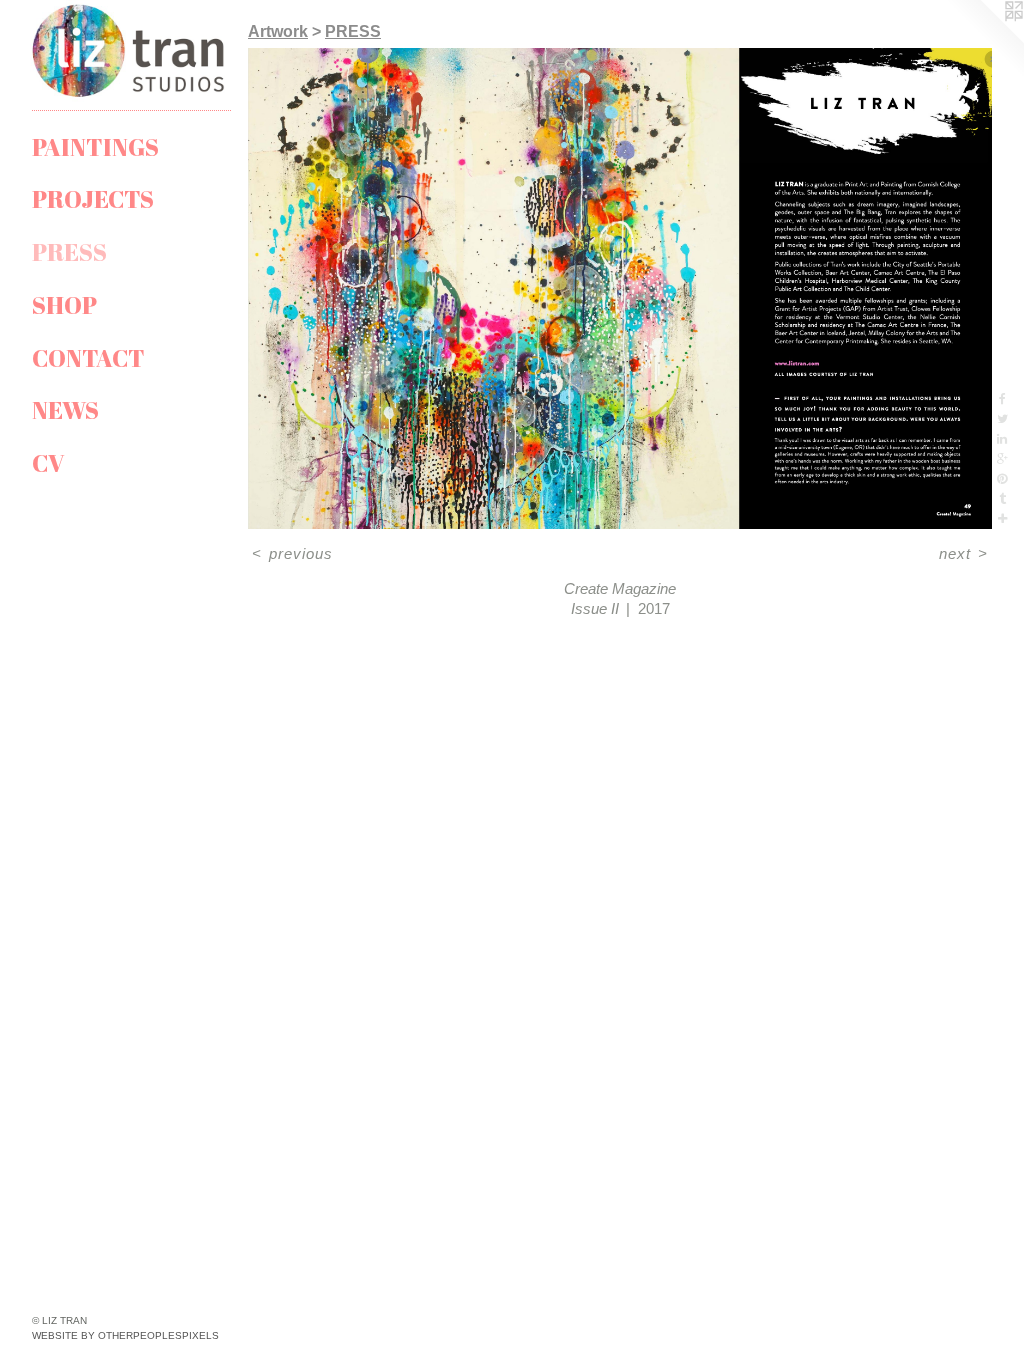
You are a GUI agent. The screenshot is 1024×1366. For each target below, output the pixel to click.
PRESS (69, 252)
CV (48, 463)
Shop (64, 305)
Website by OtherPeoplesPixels (125, 1335)
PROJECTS (93, 199)
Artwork (278, 31)
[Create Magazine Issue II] (620, 288)
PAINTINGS (95, 147)
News (65, 410)
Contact (88, 358)
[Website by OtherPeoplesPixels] (984, 40)
